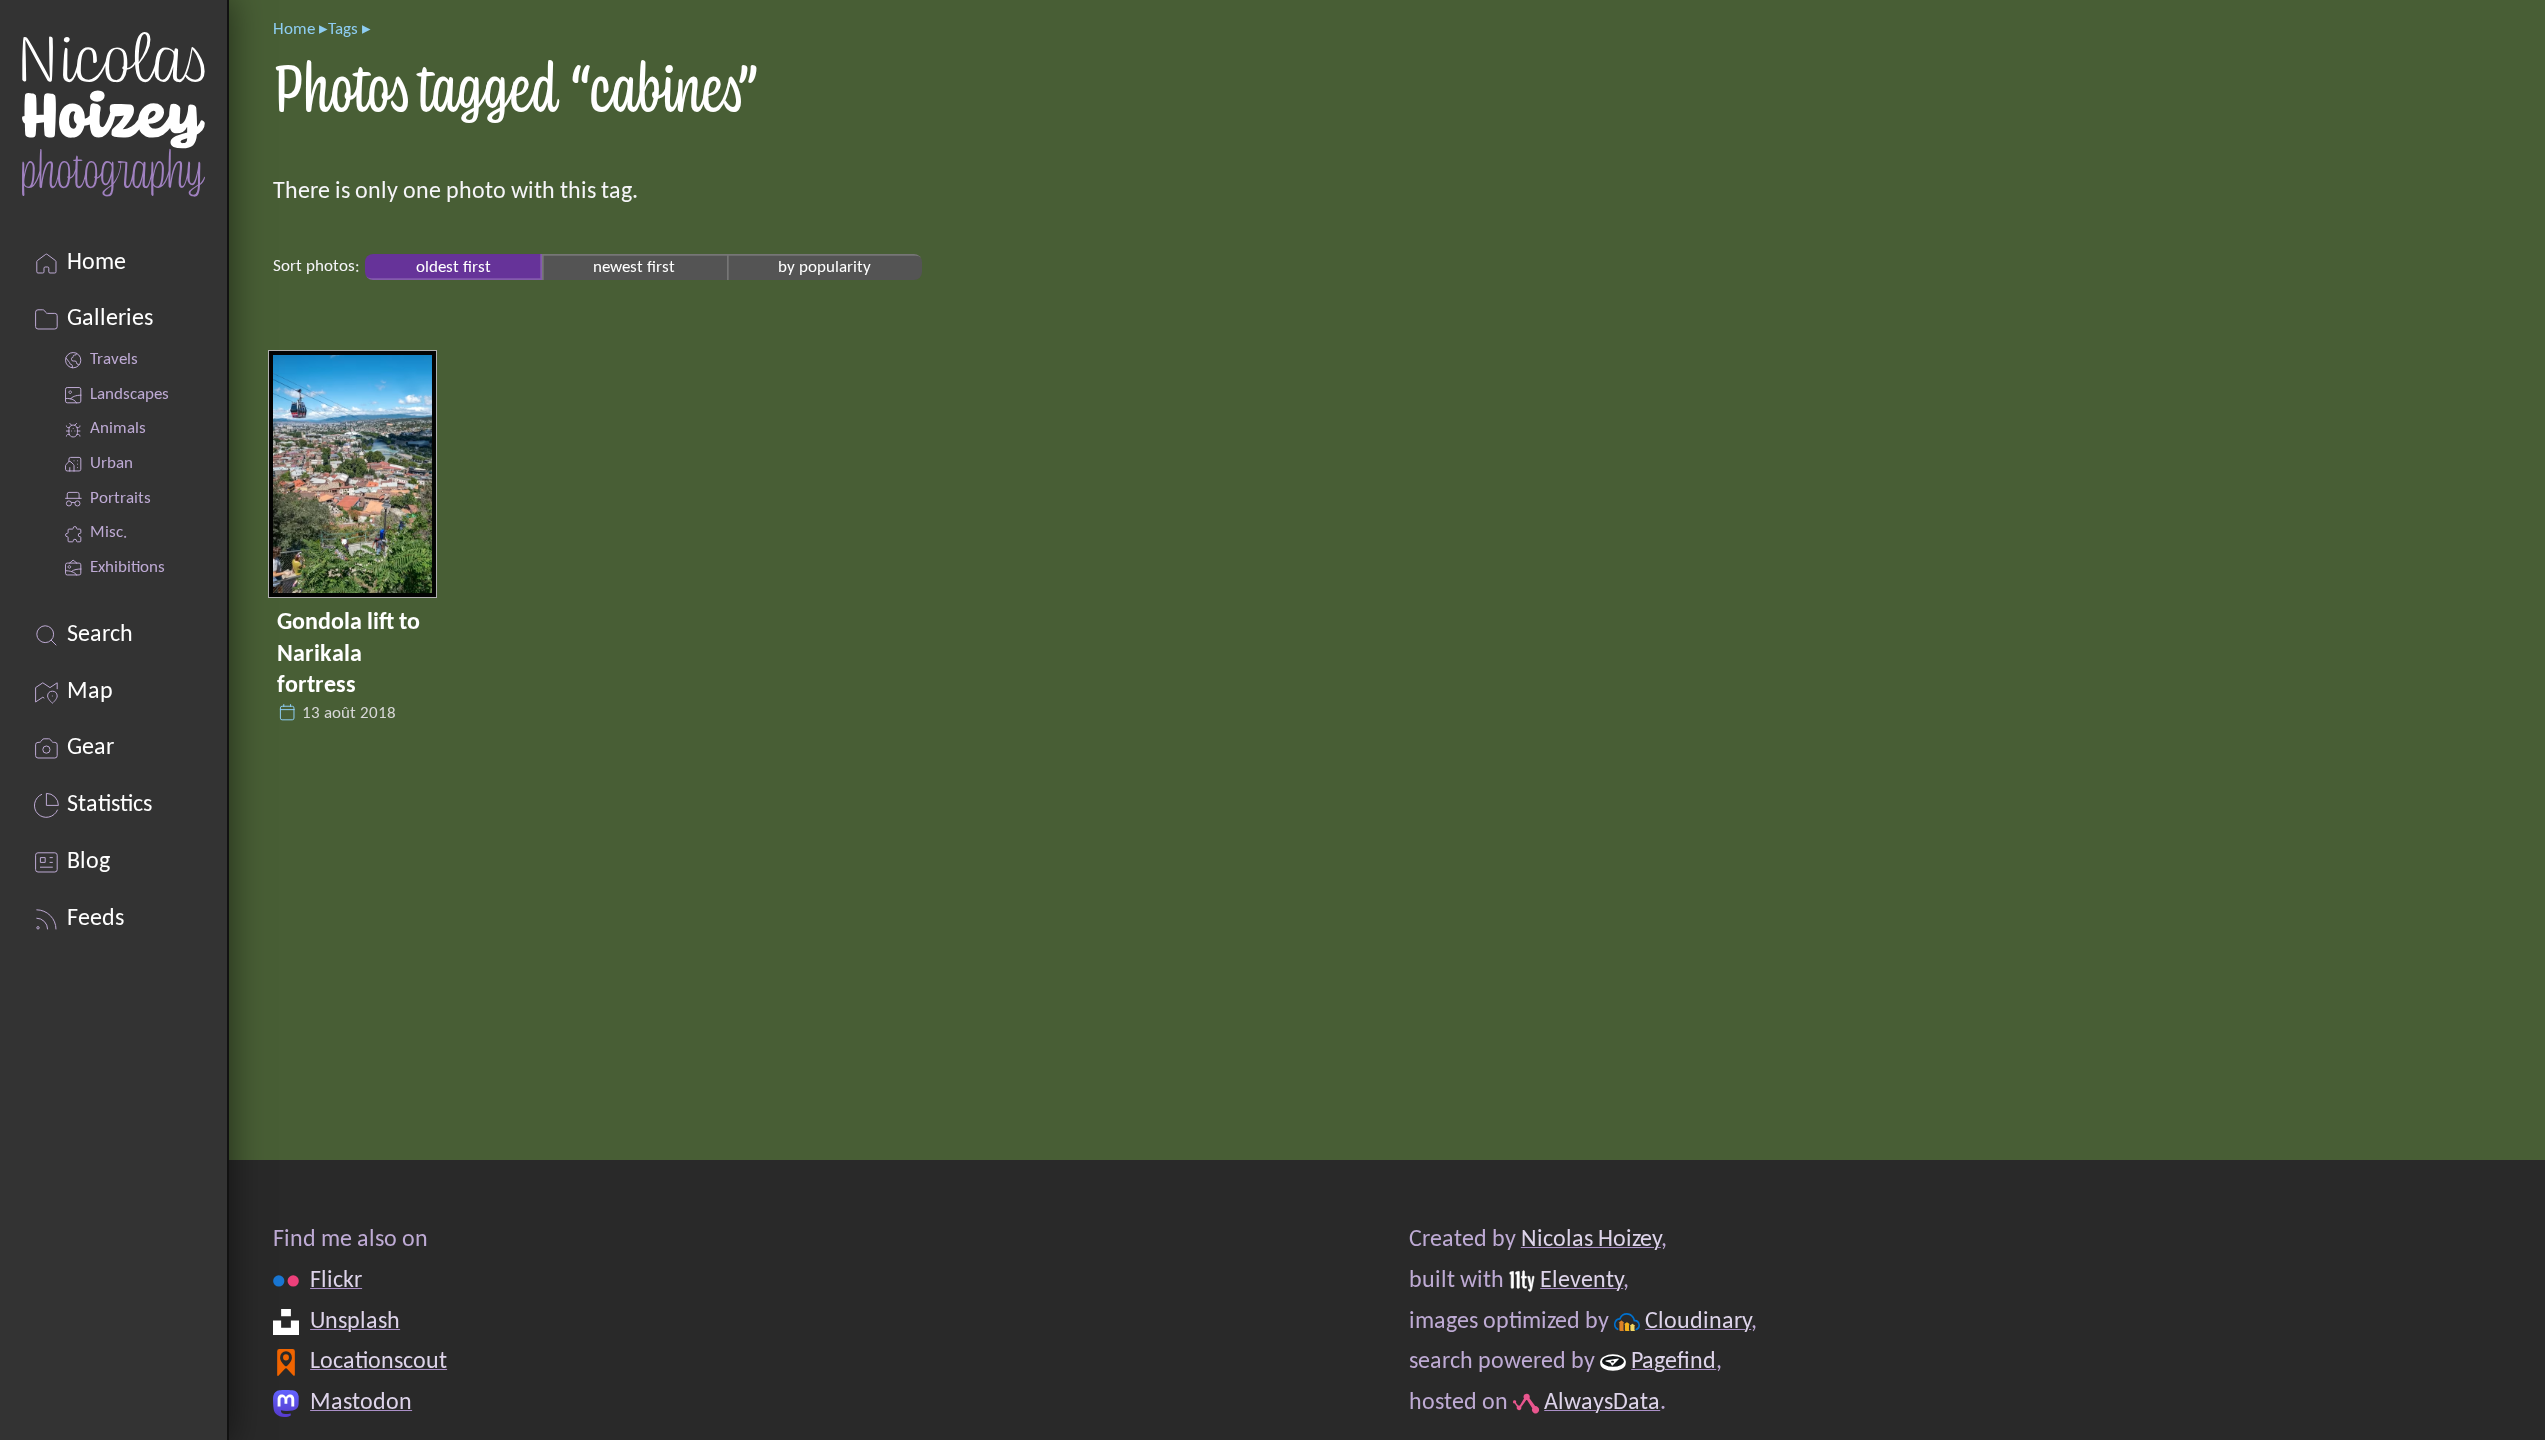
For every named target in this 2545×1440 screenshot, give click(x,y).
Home (294, 29)
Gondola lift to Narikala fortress (348, 654)
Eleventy (1581, 1281)
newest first (634, 266)
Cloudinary (1698, 1322)
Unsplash (355, 1322)
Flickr (336, 1281)
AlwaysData (1602, 1403)
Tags (343, 29)
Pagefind (1673, 1362)
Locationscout (378, 1362)
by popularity (824, 266)
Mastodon (361, 1403)
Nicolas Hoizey (1591, 1240)
